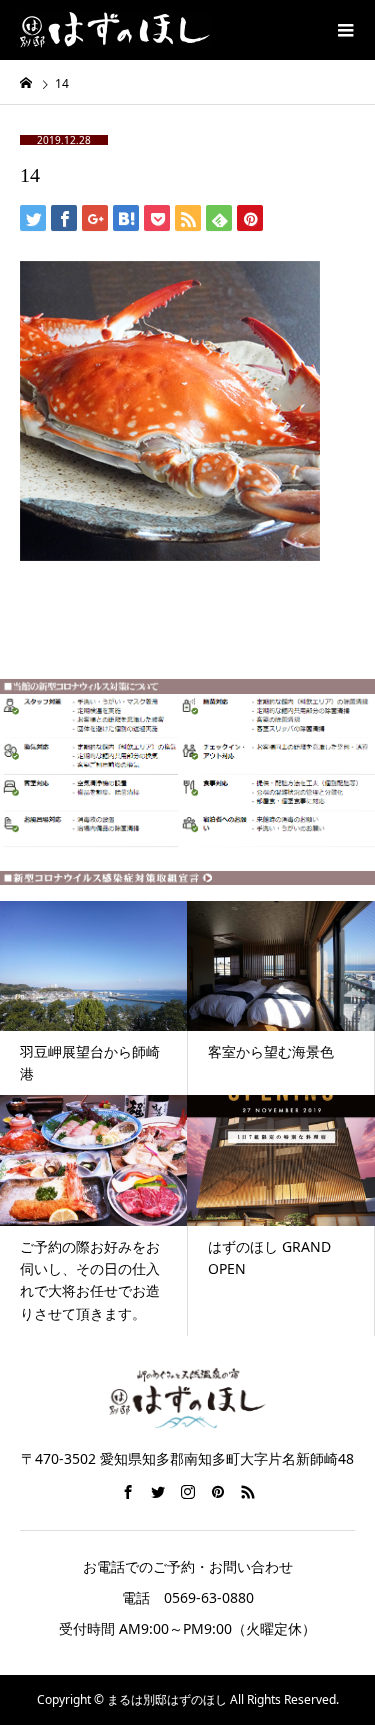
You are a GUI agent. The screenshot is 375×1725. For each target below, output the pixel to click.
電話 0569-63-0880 (188, 1597)
